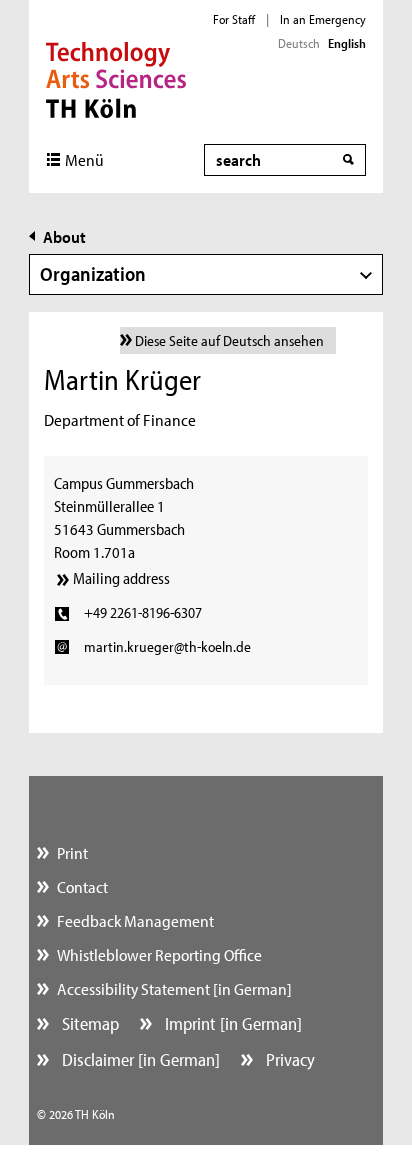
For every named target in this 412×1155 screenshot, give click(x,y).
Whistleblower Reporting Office (159, 954)
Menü (84, 159)
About (64, 236)
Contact (82, 886)
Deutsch (299, 43)
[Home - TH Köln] (116, 78)
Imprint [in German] (231, 1023)
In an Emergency (323, 19)
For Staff (234, 19)
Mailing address (121, 578)
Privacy (288, 1059)
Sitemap (88, 1023)
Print (72, 852)
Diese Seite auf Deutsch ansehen (229, 340)
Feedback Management (135, 920)
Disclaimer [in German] (139, 1059)
